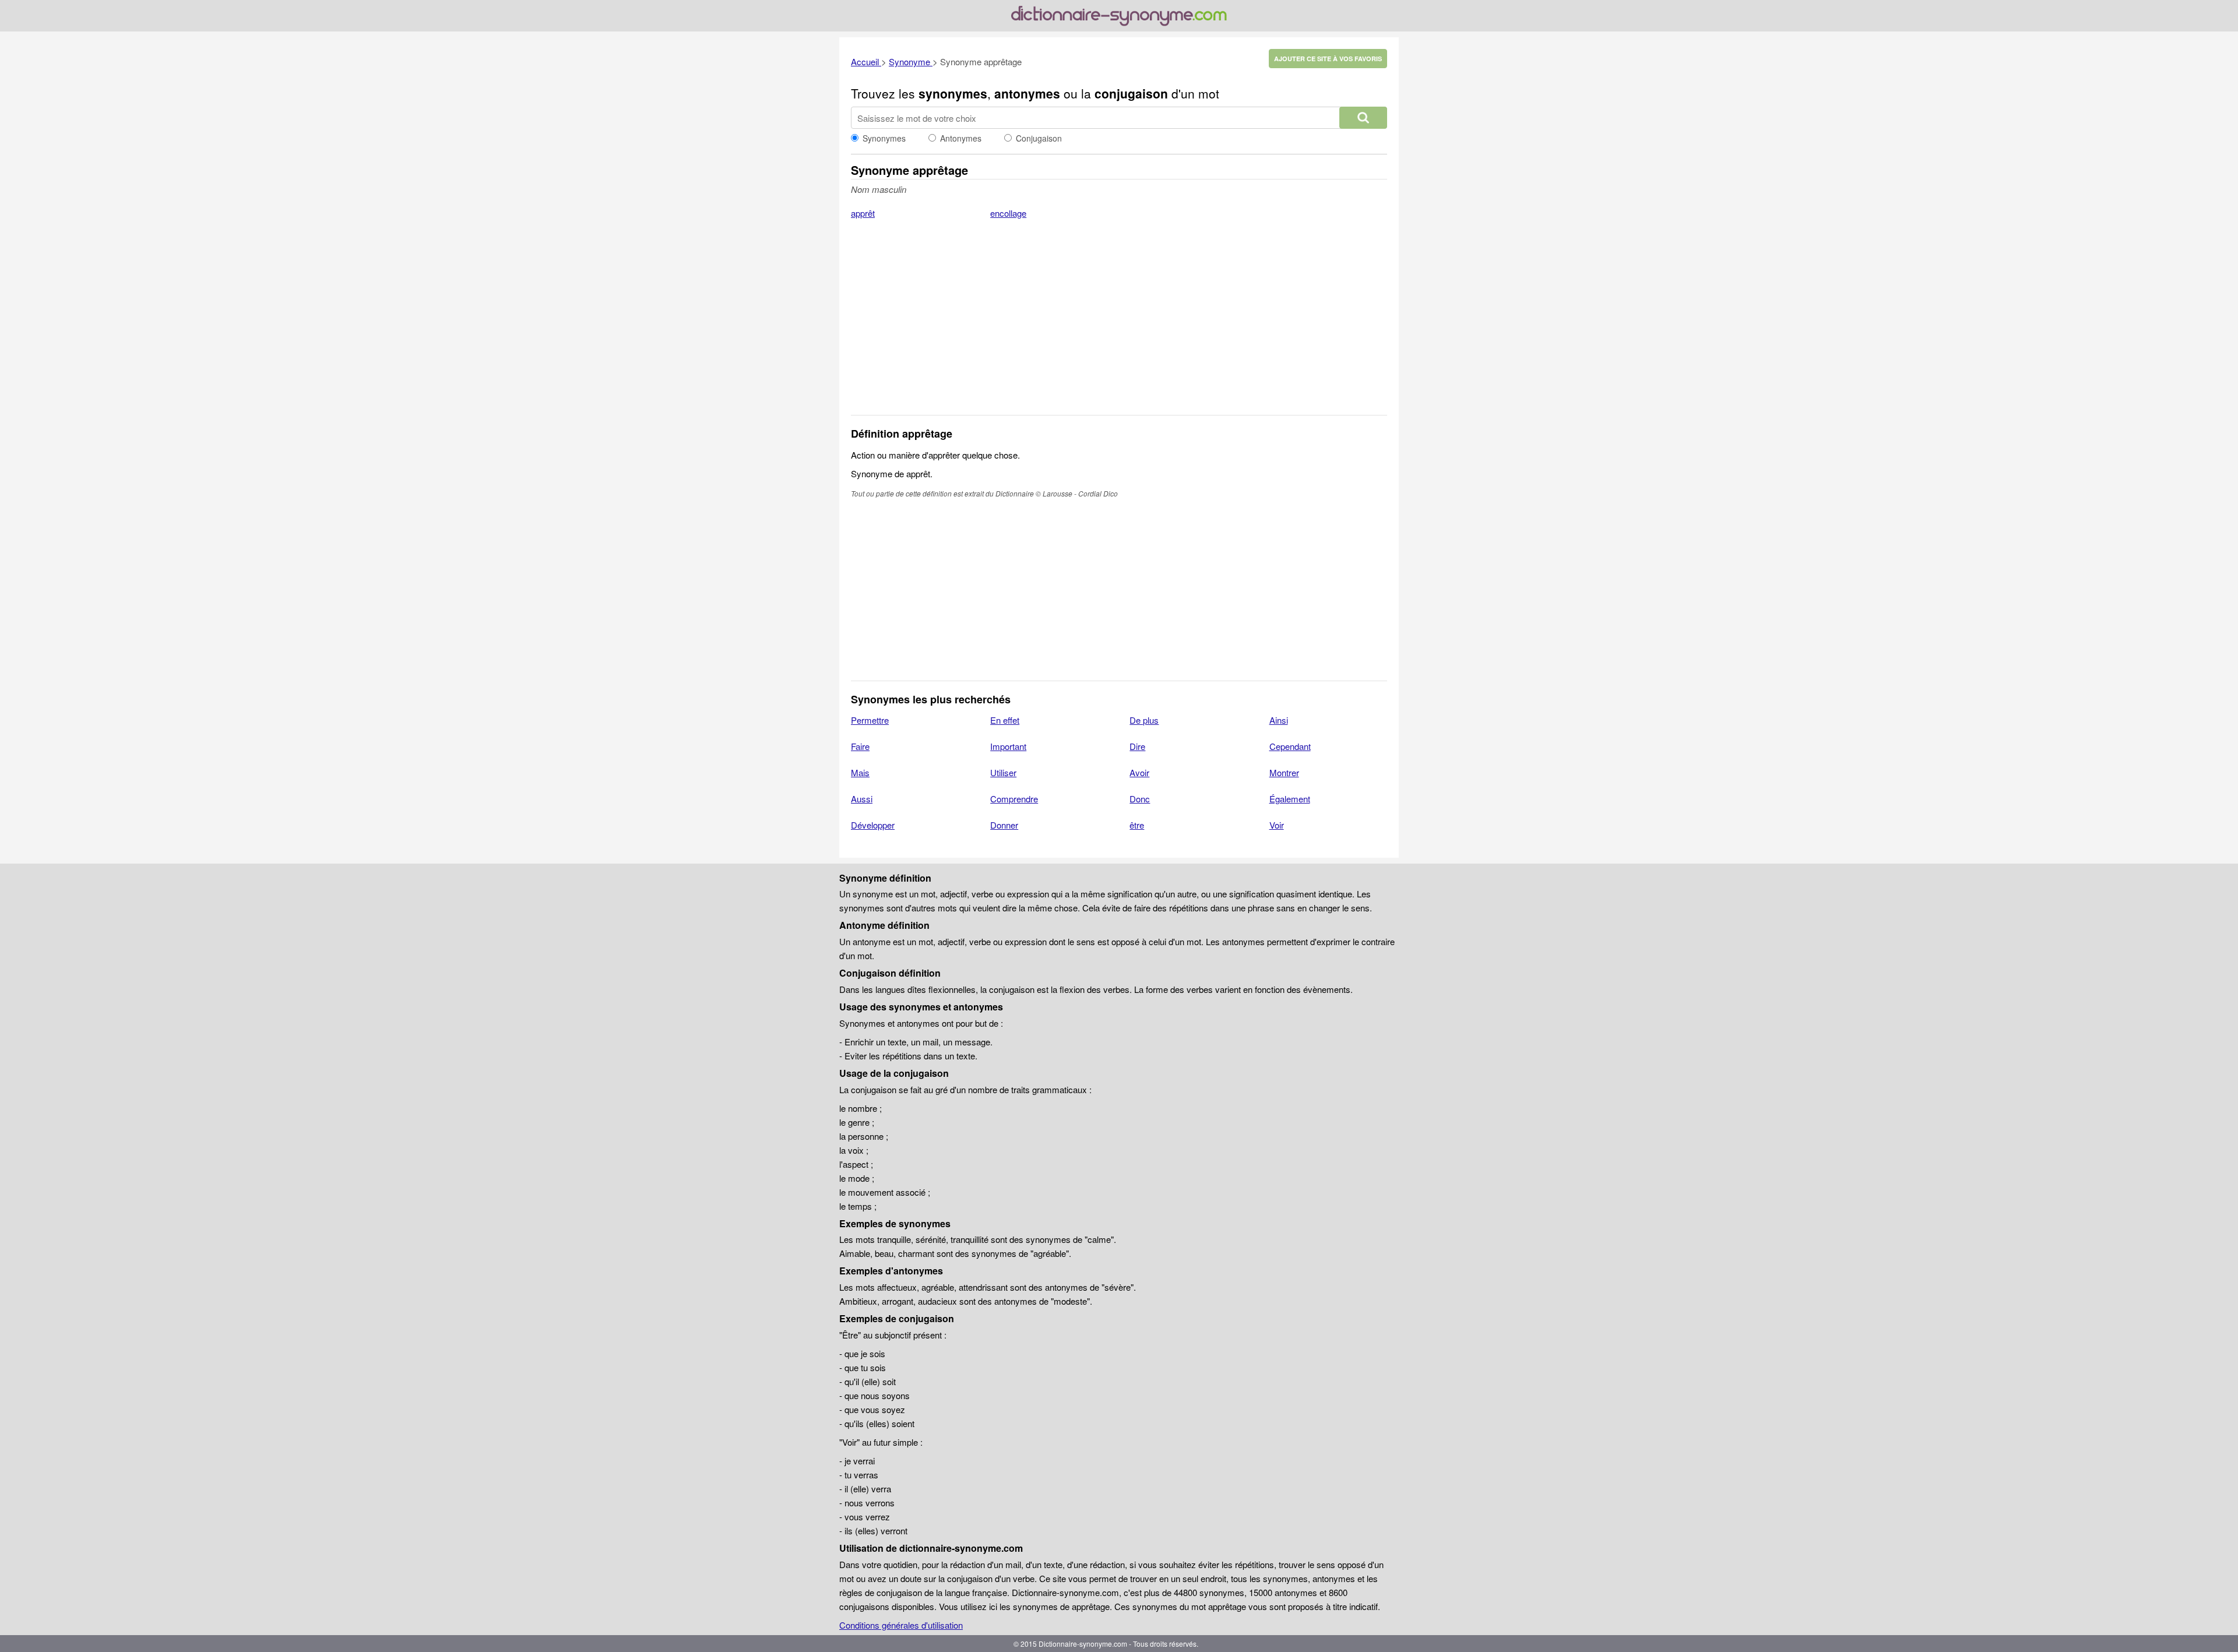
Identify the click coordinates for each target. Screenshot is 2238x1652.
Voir (1277, 825)
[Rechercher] (1363, 118)
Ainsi (1279, 720)
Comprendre (1014, 799)
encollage (1008, 213)
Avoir (1139, 772)
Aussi (862, 799)
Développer (873, 825)
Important (1008, 746)
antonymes (1027, 93)
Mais (860, 772)
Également (1290, 799)
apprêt (863, 213)
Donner (1004, 825)
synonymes (953, 93)
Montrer (1284, 772)
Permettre (870, 720)
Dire (1137, 746)
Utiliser (1003, 772)
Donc (1140, 799)
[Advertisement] (1119, 325)
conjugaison (1131, 93)
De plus (1144, 720)
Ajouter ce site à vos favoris (1328, 59)
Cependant (1290, 746)
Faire (860, 746)
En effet (1005, 720)
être (1137, 825)
